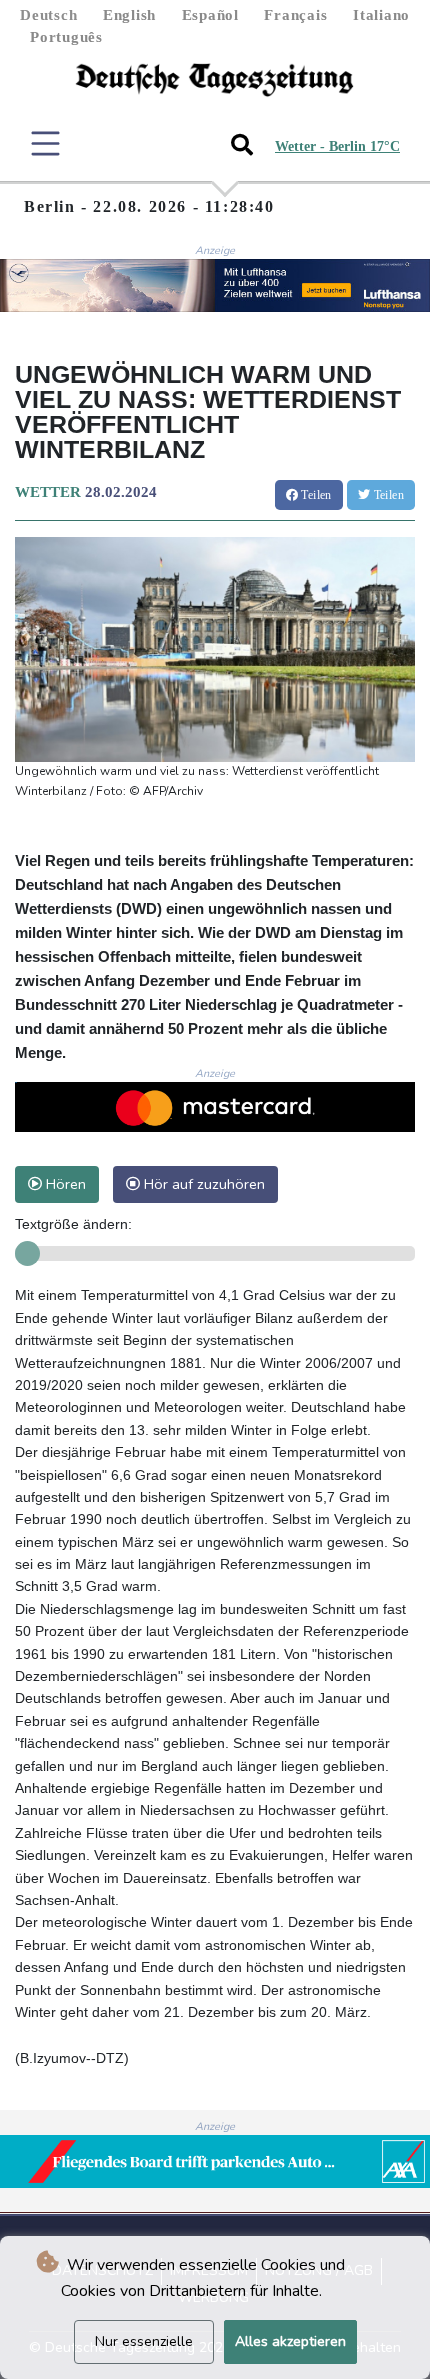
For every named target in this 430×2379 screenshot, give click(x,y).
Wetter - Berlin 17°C (337, 146)
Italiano (381, 15)
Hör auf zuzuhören (202, 1184)
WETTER (48, 492)
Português (66, 37)
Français (295, 15)
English (129, 15)
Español (210, 15)
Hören (64, 1184)
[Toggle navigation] (45, 143)
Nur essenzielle (144, 2341)
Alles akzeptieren (290, 2341)
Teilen (315, 495)
